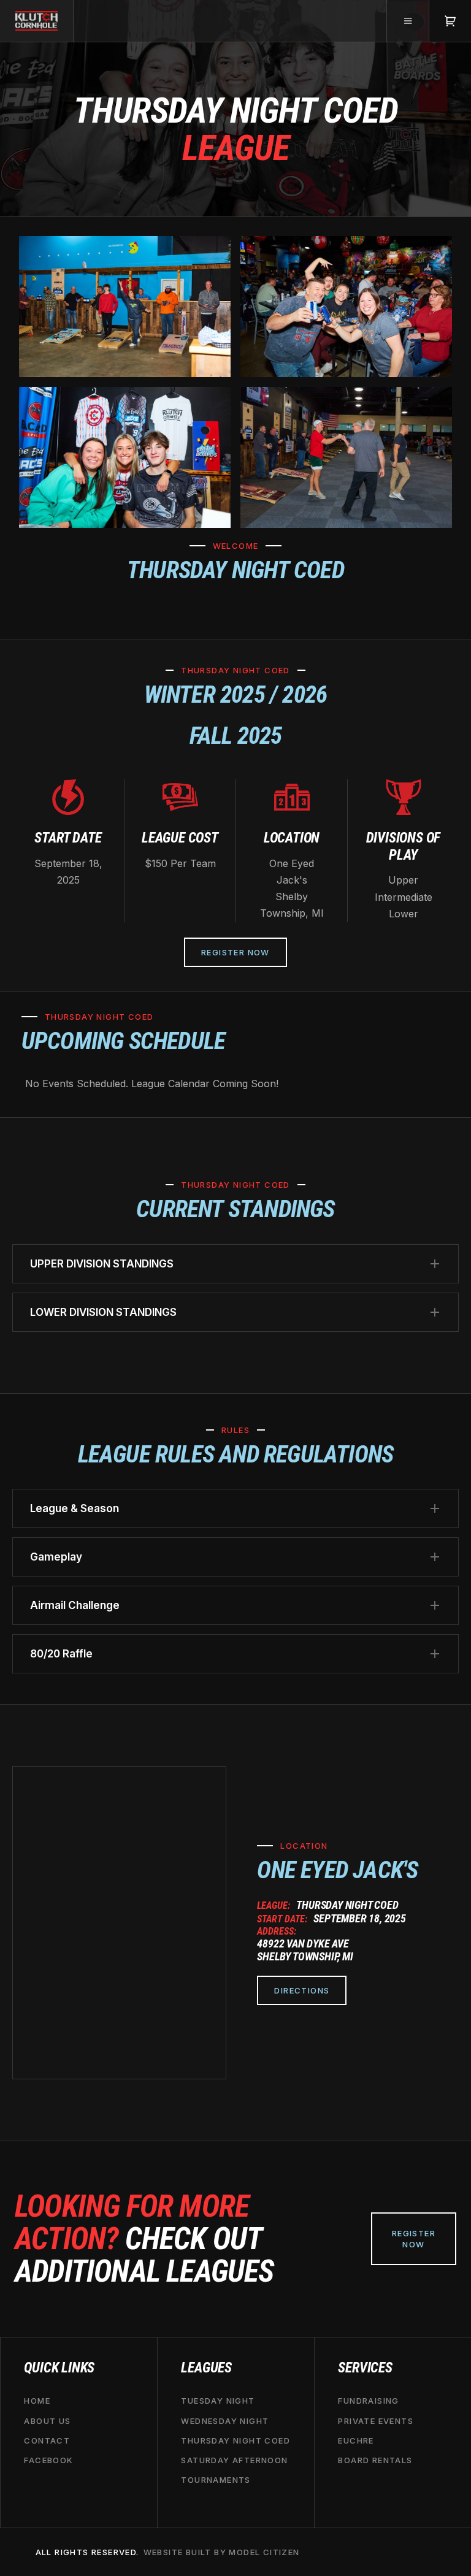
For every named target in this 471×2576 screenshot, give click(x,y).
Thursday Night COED (235, 2440)
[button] (408, 21)
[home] (37, 21)
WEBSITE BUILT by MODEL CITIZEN (222, 2552)
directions (302, 1990)
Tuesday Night (218, 2401)
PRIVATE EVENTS (376, 2420)
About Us (47, 2420)
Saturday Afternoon (234, 2460)
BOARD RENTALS (375, 2460)
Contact (47, 2440)
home (37, 2401)
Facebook (48, 2460)
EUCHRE (356, 2440)
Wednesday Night (225, 2420)
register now (414, 2239)
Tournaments (216, 2480)
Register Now (235, 952)
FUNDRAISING (368, 2401)
